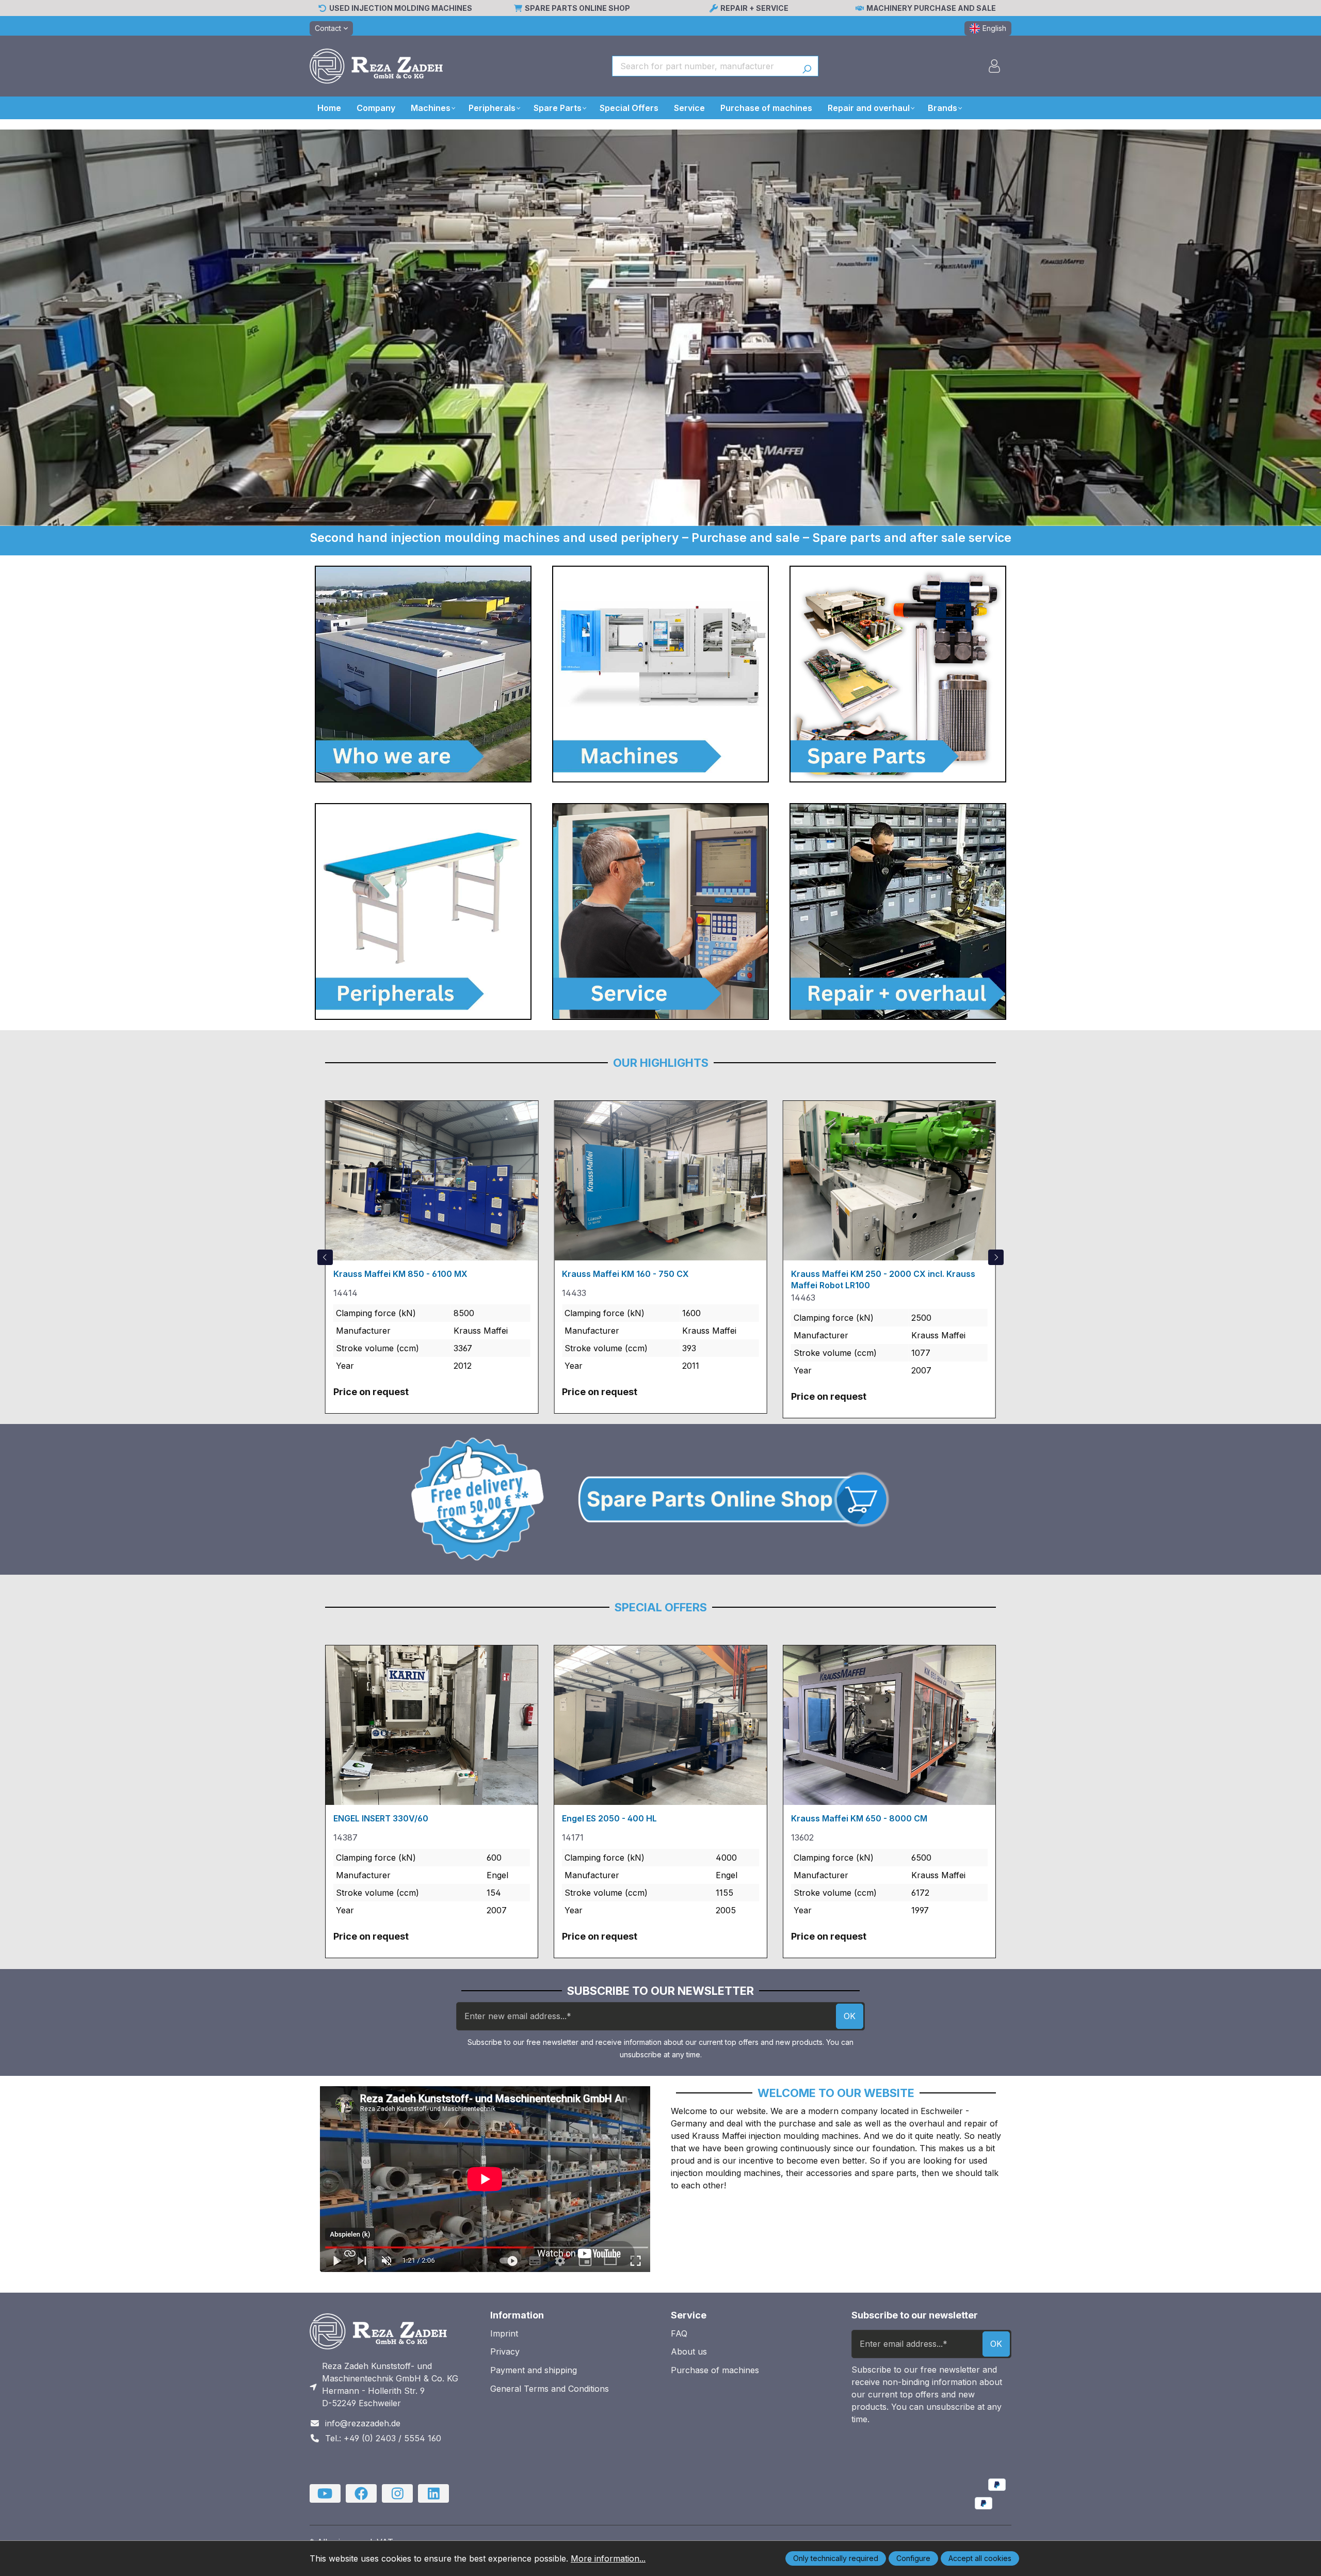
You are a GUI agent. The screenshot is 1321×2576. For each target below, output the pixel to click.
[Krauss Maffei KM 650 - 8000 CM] (889, 1725)
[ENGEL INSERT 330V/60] (432, 1725)
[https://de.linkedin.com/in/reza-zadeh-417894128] (433, 2493)
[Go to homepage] (376, 66)
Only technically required (836, 2558)
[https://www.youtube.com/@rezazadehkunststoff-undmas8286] (325, 2493)
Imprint (504, 2333)
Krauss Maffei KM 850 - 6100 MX (400, 1274)
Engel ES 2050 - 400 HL (609, 1818)
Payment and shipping (534, 2370)
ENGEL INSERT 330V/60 (381, 1818)
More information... (608, 2558)
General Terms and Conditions (550, 2389)
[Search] (807, 66)
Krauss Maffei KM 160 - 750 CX (625, 1274)
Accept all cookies (980, 2558)
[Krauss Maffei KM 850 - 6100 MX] (432, 1180)
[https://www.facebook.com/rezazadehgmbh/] (361, 2493)
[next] (996, 1257)
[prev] (325, 1257)
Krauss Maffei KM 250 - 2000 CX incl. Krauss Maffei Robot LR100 (883, 1279)
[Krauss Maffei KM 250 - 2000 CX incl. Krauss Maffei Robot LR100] (889, 1180)
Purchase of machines (715, 2370)
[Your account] (994, 66)
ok (850, 2016)
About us (689, 2351)
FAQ (679, 2333)
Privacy (505, 2351)
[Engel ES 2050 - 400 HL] (660, 1725)
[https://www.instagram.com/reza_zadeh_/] (397, 2493)
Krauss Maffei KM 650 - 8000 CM (859, 1818)
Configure (913, 2558)
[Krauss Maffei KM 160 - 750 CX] (660, 1180)
